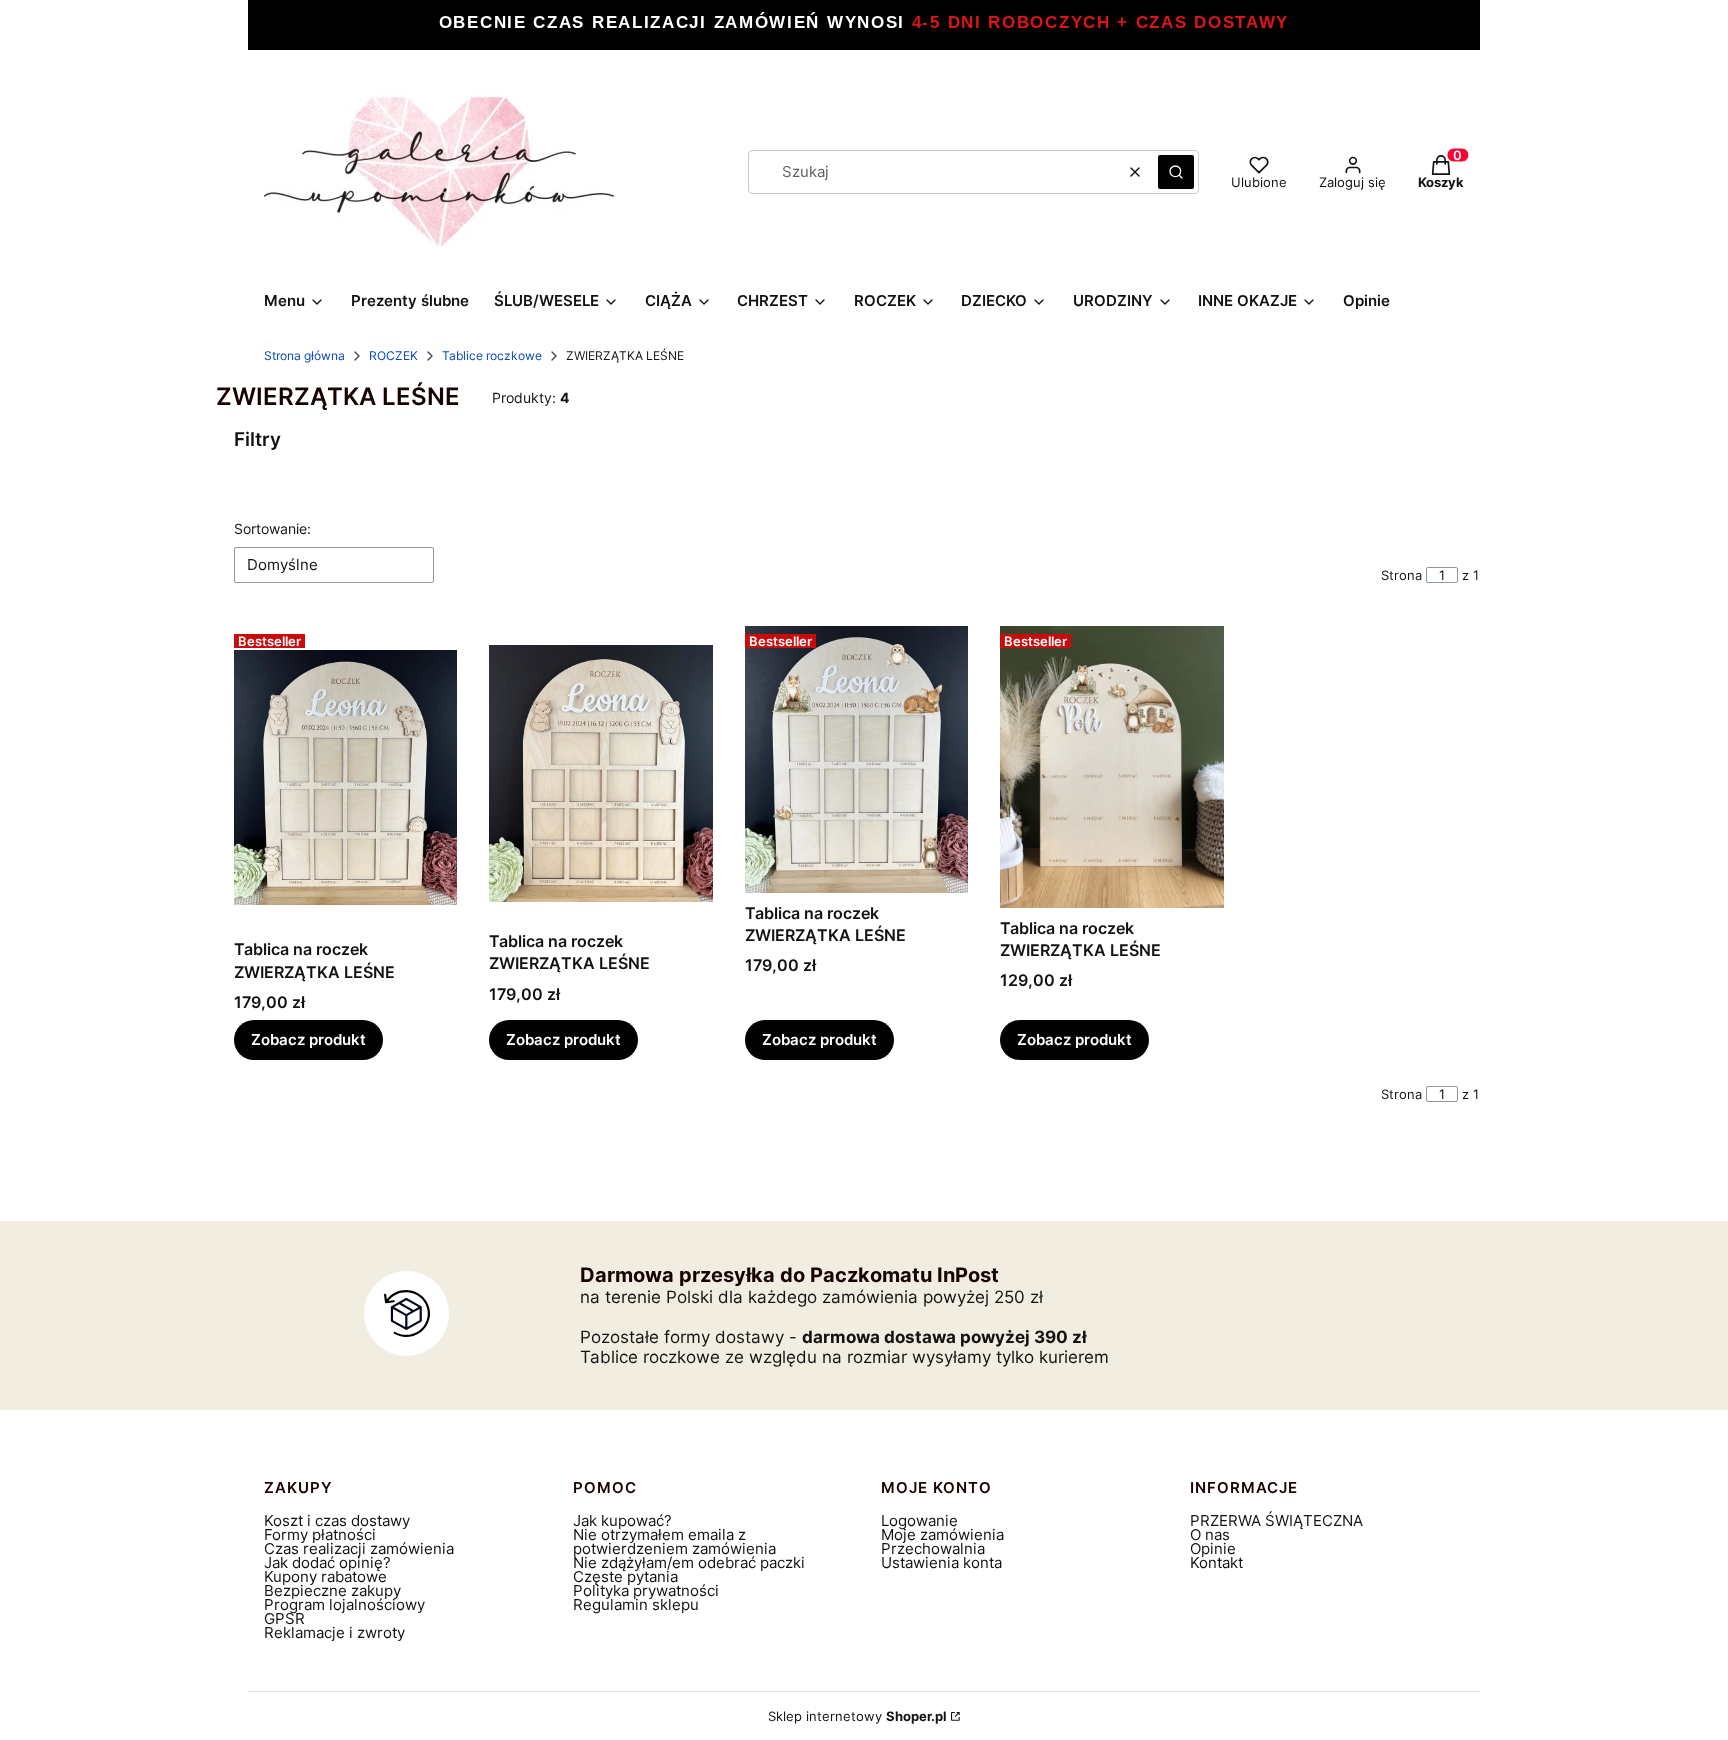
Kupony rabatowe (325, 1576)
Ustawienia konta (941, 1562)
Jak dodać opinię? (327, 1562)
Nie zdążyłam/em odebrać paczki (689, 1562)
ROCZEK (393, 355)
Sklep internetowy (857, 1716)
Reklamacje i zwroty (334, 1632)
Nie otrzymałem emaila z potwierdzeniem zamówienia (674, 1541)
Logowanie (919, 1520)
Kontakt (1216, 1562)
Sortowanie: (272, 528)
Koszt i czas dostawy (337, 1520)
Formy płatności (320, 1534)
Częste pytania (625, 1576)
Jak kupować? (622, 1520)
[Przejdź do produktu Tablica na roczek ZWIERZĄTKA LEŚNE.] (345, 778)
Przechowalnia (933, 1548)
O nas (1210, 1534)
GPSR (284, 1618)
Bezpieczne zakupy (332, 1590)
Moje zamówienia (942, 1534)
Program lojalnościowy (344, 1604)
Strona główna (304, 355)
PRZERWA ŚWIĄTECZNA (1276, 1520)
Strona (1401, 575)
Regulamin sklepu (636, 1604)
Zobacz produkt (308, 1039)
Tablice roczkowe (492, 355)
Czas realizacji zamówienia (359, 1548)
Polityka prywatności (646, 1590)
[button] (1176, 172)
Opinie (1213, 1548)
